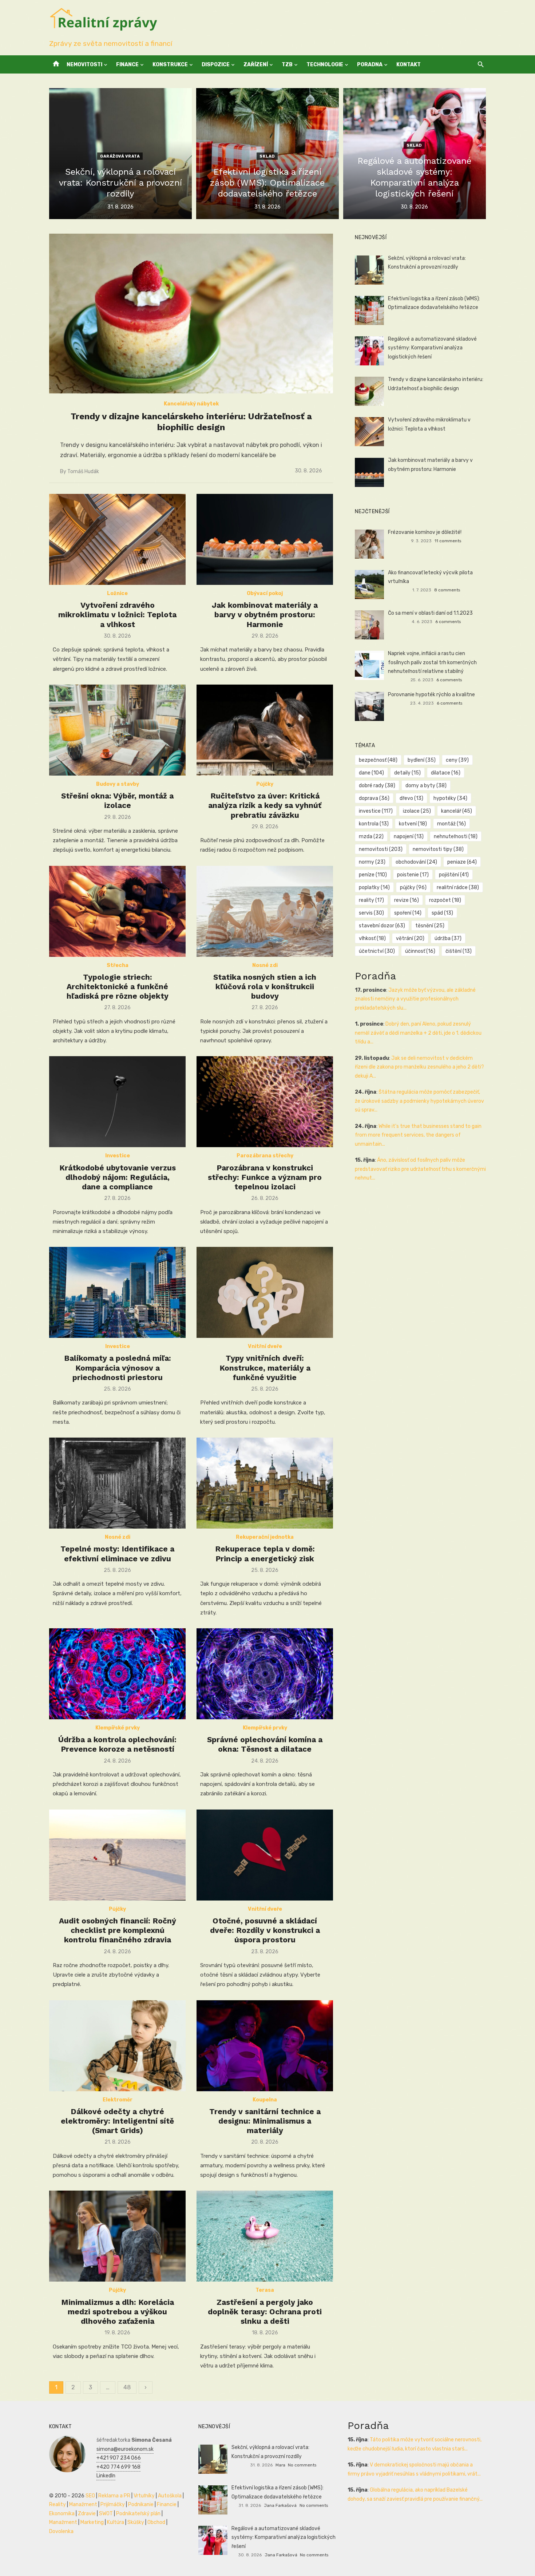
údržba (448, 938)
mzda (371, 837)
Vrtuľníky (144, 2496)
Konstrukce (170, 65)
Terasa (265, 2290)
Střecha (118, 965)
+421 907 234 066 (119, 2458)
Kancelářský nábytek (191, 404)
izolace (417, 811)
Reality (58, 2504)
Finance (127, 65)
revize (407, 900)
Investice (118, 1156)
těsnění (430, 926)
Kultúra (116, 2522)
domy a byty (426, 786)
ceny (457, 760)
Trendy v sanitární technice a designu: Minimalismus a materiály (265, 2121)
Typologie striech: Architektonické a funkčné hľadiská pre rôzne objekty (118, 987)
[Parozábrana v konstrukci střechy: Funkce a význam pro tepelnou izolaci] (265, 1102)
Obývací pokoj (265, 593)
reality (371, 900)
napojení (409, 837)
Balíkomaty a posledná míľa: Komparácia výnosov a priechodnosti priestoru (118, 1368)
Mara (280, 2465)
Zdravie (87, 2514)
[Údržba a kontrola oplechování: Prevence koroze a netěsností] (117, 1674)
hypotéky (450, 798)
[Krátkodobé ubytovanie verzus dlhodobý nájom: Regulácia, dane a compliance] (117, 1102)
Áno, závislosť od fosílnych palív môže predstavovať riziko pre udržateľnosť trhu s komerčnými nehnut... (420, 1169)
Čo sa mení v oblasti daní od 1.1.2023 (430, 613)
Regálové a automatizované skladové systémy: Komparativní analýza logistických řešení (432, 348)
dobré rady (377, 786)
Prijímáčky (113, 2504)
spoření (408, 913)
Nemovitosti (84, 65)
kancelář (457, 811)
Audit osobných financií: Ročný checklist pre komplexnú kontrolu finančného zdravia (118, 1930)
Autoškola (170, 2496)
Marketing (92, 2522)
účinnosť (420, 951)
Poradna (370, 65)
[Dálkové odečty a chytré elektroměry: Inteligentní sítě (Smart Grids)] (117, 2046)
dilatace (446, 773)
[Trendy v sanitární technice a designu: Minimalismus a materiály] (265, 2046)
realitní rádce (458, 887)
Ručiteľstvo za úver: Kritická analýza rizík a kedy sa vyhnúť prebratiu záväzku (265, 805)
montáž (451, 824)
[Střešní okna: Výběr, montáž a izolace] (117, 730)
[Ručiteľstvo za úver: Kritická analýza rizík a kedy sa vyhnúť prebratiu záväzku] (265, 730)
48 (127, 2387)
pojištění (454, 875)
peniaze (462, 862)
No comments (302, 2465)
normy (372, 862)
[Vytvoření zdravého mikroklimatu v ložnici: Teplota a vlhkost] (117, 539)
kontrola (374, 824)
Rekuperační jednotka (265, 1537)
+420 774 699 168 (118, 2467)
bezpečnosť (378, 760)
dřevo (411, 798)
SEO (90, 2496)
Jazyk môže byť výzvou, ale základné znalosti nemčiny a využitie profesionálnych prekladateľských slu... (415, 999)
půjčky (413, 887)
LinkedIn (106, 2476)
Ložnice (117, 593)
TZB (287, 65)
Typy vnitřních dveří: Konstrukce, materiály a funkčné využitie (265, 1368)
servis (371, 913)
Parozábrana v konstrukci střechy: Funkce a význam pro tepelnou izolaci (265, 1177)
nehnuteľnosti (456, 837)
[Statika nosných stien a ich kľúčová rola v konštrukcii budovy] (265, 911)
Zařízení (256, 65)
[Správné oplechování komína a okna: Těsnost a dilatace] (265, 1674)
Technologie (325, 65)
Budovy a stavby (118, 784)
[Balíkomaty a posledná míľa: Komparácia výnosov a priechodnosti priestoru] (117, 1292)
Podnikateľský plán (138, 2514)
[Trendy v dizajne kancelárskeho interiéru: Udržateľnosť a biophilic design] (191, 314)
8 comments (447, 590)
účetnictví (377, 951)
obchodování (416, 862)
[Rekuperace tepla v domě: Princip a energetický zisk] (265, 1483)
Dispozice (216, 65)
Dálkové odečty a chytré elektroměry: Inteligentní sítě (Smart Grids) (117, 2121)
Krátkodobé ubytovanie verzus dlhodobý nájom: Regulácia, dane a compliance (118, 1177)
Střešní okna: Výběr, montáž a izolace (117, 800)
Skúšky (136, 2522)
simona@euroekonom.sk (125, 2449)
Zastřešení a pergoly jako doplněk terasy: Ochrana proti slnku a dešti (265, 2312)
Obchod (156, 2522)
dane (371, 773)
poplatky (374, 887)
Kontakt (409, 65)
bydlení (422, 760)
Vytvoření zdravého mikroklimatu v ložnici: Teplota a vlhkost (117, 615)
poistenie (413, 875)
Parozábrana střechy (265, 1156)
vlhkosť (372, 938)
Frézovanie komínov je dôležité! (425, 532)
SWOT (106, 2514)
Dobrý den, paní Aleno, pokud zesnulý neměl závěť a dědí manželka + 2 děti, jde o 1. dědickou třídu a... (418, 1033)
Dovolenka (61, 2531)
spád (442, 913)
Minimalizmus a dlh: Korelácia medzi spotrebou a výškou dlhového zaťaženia (118, 2312)
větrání (410, 938)
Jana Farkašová (280, 2505)
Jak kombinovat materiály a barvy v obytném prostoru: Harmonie (265, 615)
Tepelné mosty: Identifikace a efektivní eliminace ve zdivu (117, 1553)
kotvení (413, 824)
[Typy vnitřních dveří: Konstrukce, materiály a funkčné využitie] (265, 1292)
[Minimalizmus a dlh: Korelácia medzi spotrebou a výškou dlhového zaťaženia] (117, 2236)
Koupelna (265, 2100)
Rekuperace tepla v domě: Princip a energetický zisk (265, 1553)
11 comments (448, 541)
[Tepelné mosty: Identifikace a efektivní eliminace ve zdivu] (117, 1483)
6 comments (448, 622)
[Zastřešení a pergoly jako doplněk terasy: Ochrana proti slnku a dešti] (265, 2236)
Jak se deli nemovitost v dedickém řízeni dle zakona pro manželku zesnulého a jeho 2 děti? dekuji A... (419, 1067)
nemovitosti (381, 849)
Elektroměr (118, 2100)
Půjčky (265, 784)
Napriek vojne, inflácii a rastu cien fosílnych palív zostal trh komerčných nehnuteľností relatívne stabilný (432, 662)
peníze (373, 875)
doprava (374, 798)
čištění (459, 951)
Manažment (83, 2504)
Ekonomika (62, 2514)
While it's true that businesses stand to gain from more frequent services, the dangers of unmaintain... (418, 1135)
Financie (167, 2504)
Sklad (267, 156)
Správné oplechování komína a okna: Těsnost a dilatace (265, 1744)
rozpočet (445, 900)
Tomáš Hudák (83, 471)
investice (376, 811)
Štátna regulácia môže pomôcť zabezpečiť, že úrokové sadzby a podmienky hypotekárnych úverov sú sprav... (419, 1101)
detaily (407, 773)
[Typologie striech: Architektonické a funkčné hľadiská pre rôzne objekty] (117, 911)
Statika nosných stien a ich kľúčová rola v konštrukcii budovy (265, 987)
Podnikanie (141, 2504)
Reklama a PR (114, 2496)
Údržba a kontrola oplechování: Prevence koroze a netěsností (117, 1744)
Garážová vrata (120, 156)
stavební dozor (382, 926)
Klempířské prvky (118, 1728)
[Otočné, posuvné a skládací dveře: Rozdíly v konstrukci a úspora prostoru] (265, 1855)
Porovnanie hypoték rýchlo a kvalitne (431, 695)
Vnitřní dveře (265, 1346)
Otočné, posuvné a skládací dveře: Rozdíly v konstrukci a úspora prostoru (265, 1930)
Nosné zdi (265, 965)
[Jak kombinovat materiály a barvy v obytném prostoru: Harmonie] (265, 539)
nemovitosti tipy (438, 849)
